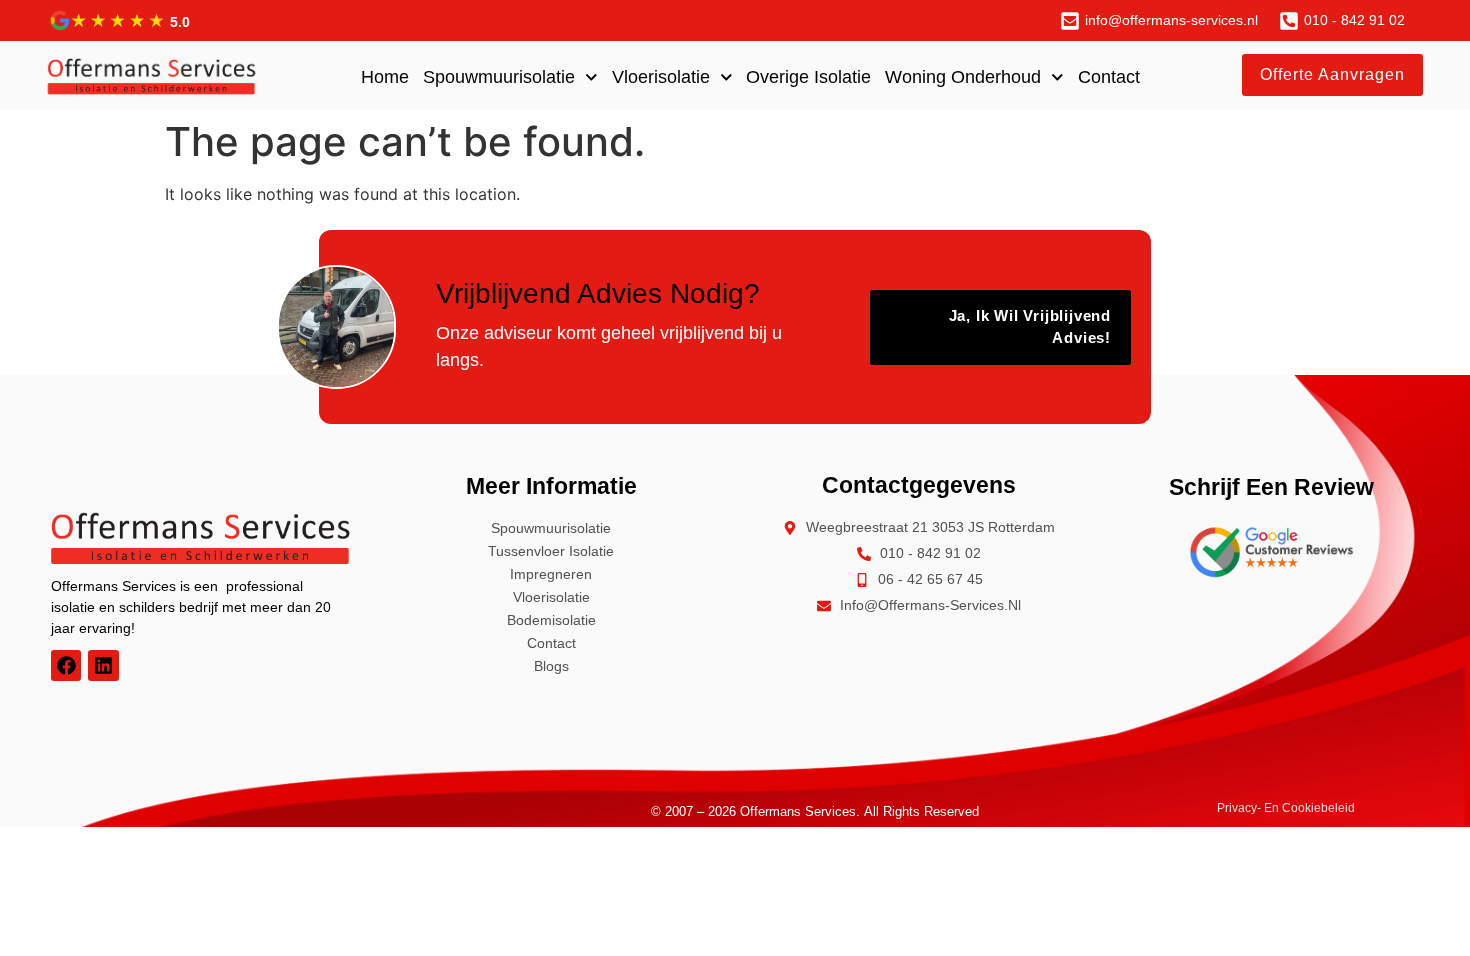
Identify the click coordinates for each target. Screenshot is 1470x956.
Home (385, 77)
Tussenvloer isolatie (551, 551)
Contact (1109, 77)
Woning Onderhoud (963, 77)
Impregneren (551, 574)
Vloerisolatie (661, 77)
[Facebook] (66, 665)
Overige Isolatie (808, 77)
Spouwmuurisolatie (499, 77)
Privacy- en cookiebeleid (1286, 808)
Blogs (551, 666)
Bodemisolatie (551, 620)
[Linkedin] (103, 665)
